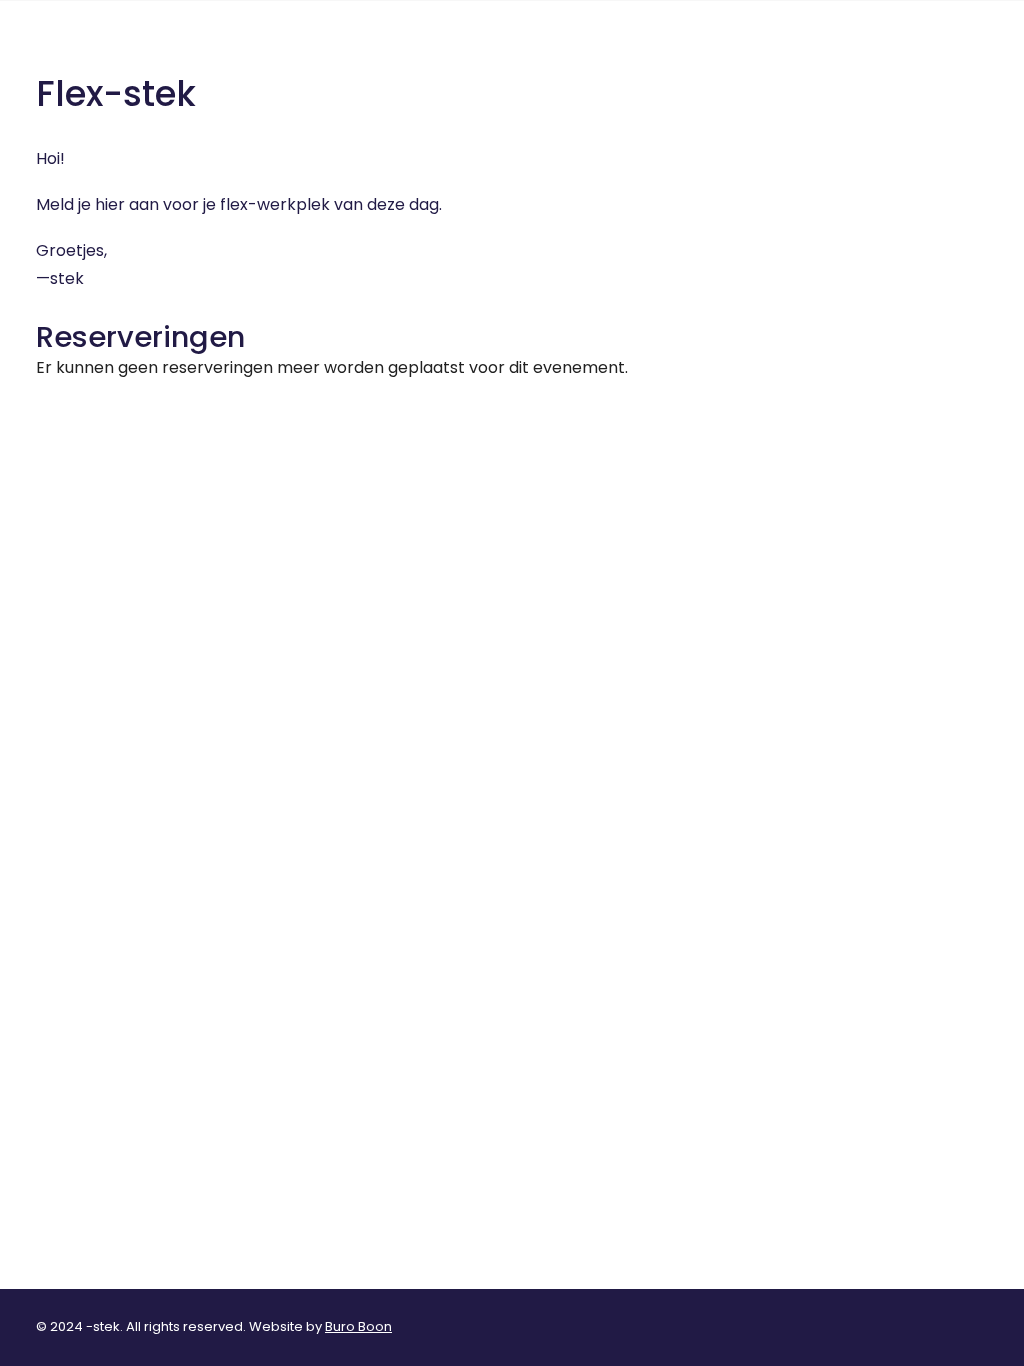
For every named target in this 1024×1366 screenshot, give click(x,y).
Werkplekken (763, 48)
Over (659, 48)
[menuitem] (666, 49)
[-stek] (86, 49)
